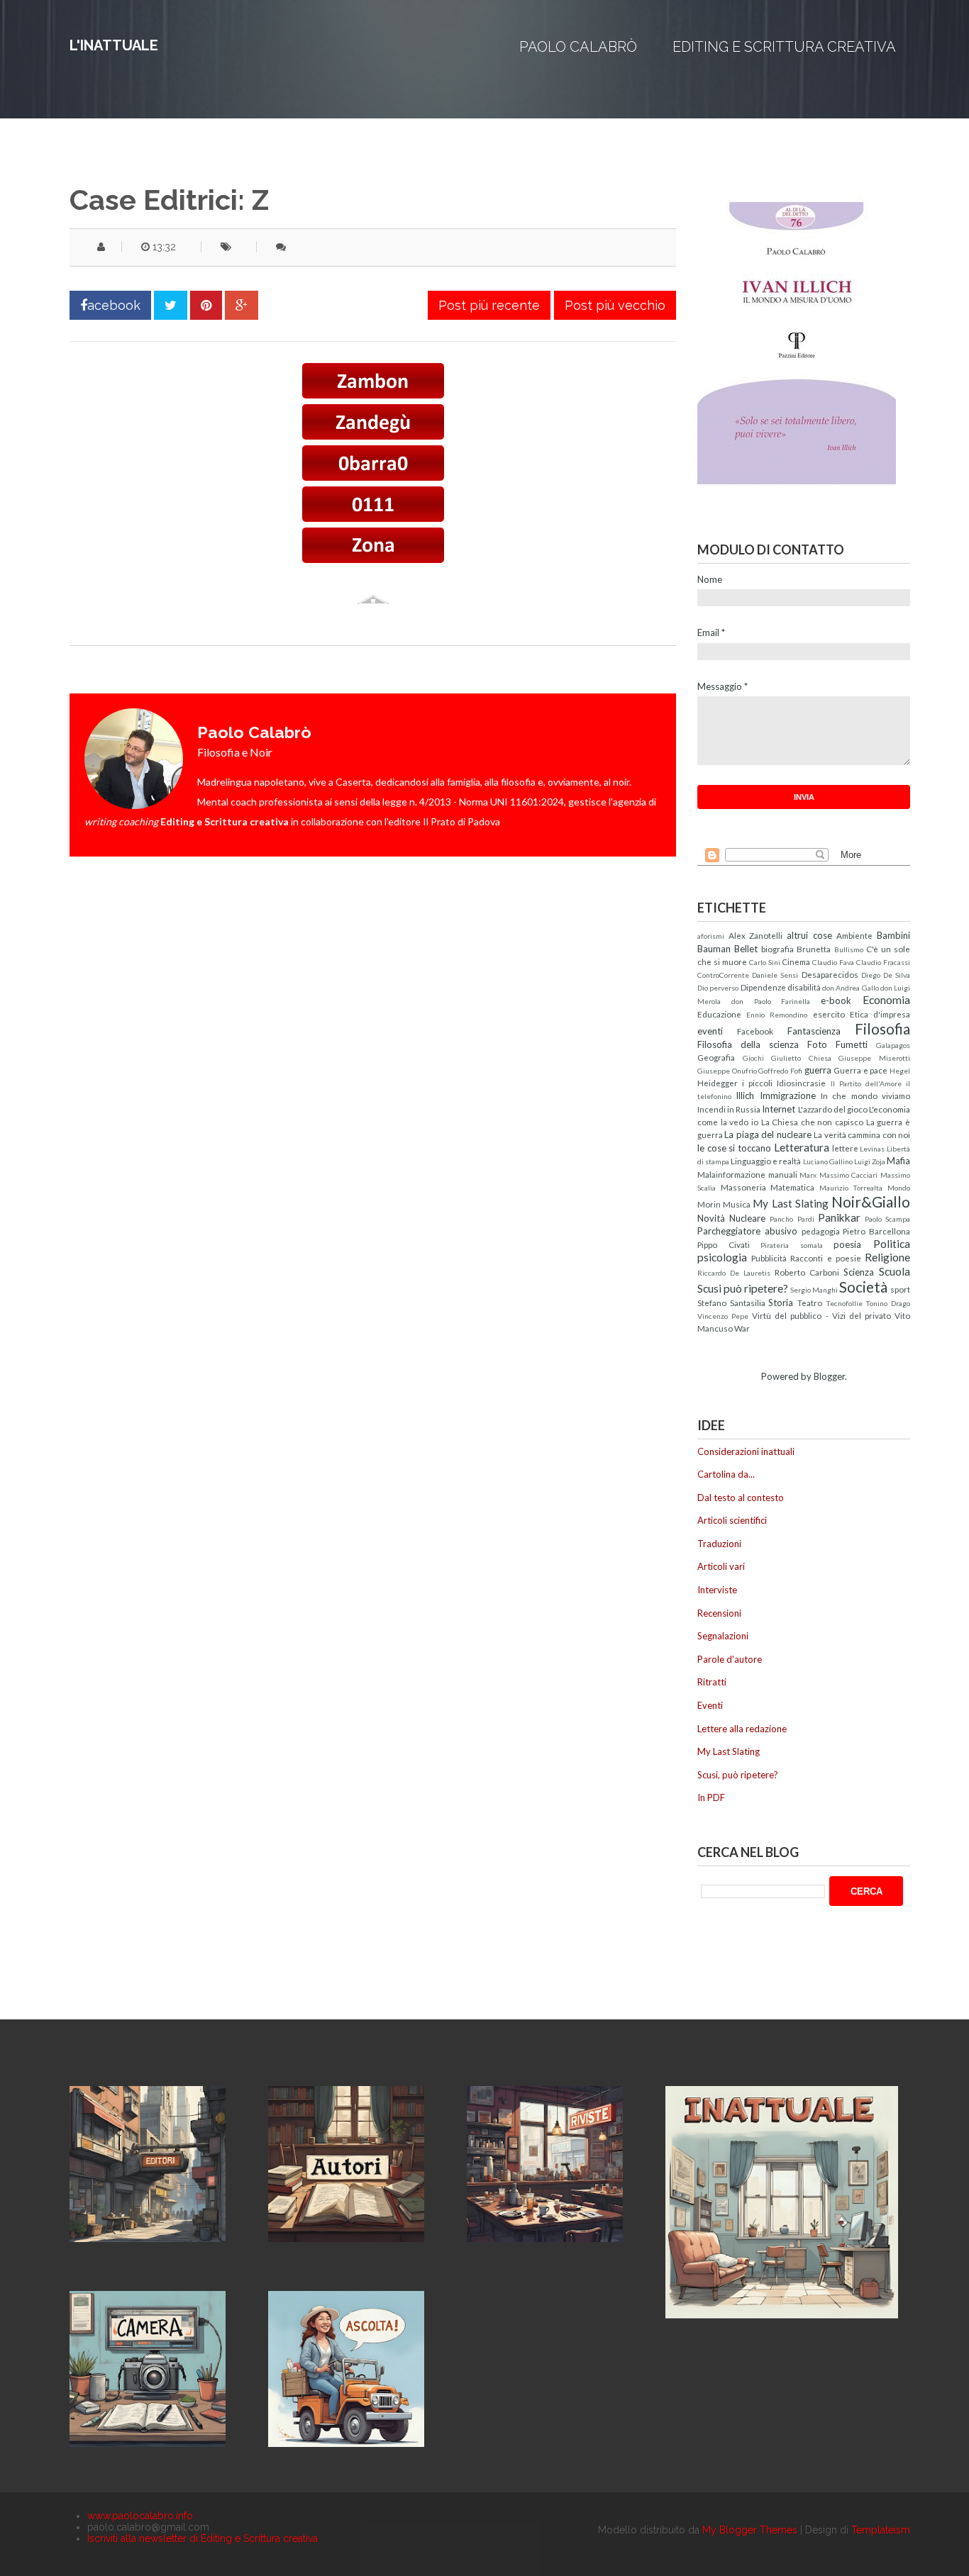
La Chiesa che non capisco (813, 1122)
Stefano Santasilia (731, 1303)
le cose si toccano (734, 1148)
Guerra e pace (860, 1070)
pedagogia (821, 1231)
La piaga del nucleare (768, 1134)
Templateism (881, 2530)
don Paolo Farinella (771, 1001)
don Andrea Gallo (851, 988)
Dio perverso (718, 988)
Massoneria (743, 1187)
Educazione (719, 1014)
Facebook (755, 1031)
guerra (818, 1070)
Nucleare (747, 1218)
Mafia (898, 1161)
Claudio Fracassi (883, 962)
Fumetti (852, 1044)
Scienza (859, 1272)
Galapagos (893, 1045)
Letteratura (802, 1147)
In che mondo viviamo (865, 1095)
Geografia (716, 1057)
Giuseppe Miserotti (874, 1058)
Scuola (895, 1271)
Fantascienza (814, 1031)
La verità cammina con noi (862, 1134)
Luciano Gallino (828, 1161)
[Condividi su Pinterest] (206, 305)
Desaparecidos (830, 974)
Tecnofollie (844, 1303)
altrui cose (809, 935)
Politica (892, 1244)
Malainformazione (731, 1174)
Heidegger (718, 1083)
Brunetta (814, 949)
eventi (710, 1031)
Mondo (899, 1188)
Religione (887, 1257)
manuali (783, 1174)
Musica (737, 1204)
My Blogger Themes (750, 2530)
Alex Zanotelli (756, 935)
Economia (886, 1000)
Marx (808, 1175)
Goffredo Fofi (780, 1071)
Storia (781, 1303)
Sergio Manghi (814, 1290)
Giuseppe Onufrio (727, 1071)
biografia (777, 949)
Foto (817, 1044)
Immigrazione (788, 1095)
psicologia (722, 1257)
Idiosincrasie (801, 1083)
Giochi (753, 1058)
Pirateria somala (792, 1245)
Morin (709, 1204)
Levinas (872, 1149)
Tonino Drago (888, 1303)
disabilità (804, 987)
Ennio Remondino (777, 1015)
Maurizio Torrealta (851, 1188)
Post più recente (489, 305)
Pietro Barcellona (876, 1231)
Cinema (796, 961)
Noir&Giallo (871, 1201)
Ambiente (854, 935)
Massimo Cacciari (849, 1175)
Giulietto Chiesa (801, 1058)
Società (863, 1287)
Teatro (810, 1303)
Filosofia (882, 1028)
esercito (829, 1014)
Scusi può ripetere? (743, 1288)
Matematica (792, 1187)
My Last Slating (790, 1203)
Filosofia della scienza (748, 1044)
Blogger (829, 1376)
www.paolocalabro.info (140, 2516)
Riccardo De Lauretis (734, 1273)
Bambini (893, 935)
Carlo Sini (765, 962)
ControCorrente (723, 975)
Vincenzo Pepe (723, 1316)
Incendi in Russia (729, 1109)
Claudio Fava (833, 962)
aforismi (711, 936)
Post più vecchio (615, 305)
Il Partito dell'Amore (866, 1083)
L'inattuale (114, 45)
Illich (745, 1095)
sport (900, 1289)
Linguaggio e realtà (766, 1161)
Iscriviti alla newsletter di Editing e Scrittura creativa (203, 2538)
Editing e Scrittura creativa (784, 47)
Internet (779, 1109)
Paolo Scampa (887, 1219)
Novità (711, 1218)
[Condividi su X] (171, 305)
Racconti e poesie (825, 1258)
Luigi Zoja (870, 1161)
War (742, 1328)
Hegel (900, 1071)
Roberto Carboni (807, 1272)
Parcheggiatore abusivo (747, 1231)
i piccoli (757, 1083)
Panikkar (839, 1217)
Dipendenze (763, 987)
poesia (847, 1244)
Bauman (714, 949)
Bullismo (849, 949)
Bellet (746, 949)
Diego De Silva (886, 975)
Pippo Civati (724, 1244)
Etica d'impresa (880, 1014)
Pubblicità (769, 1258)
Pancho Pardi (792, 1219)
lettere (845, 1148)
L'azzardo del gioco (833, 1109)
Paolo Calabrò (578, 47)
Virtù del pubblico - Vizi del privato (821, 1315)
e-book (836, 1000)
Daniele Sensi (775, 975)
